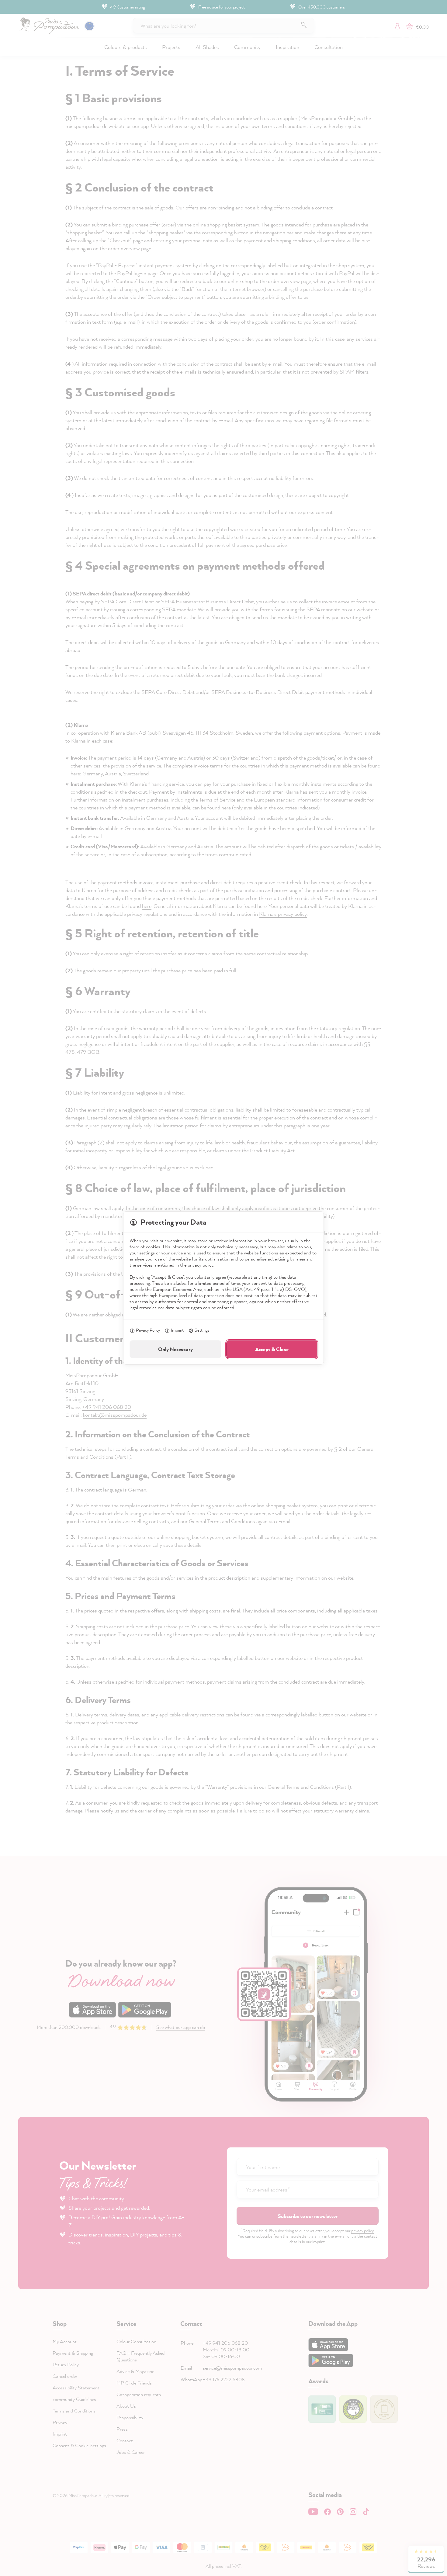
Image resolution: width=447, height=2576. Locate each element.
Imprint (177, 1330)
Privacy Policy (148, 1330)
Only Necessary (175, 1349)
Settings (202, 1330)
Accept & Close (272, 1349)
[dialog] (223, 1288)
